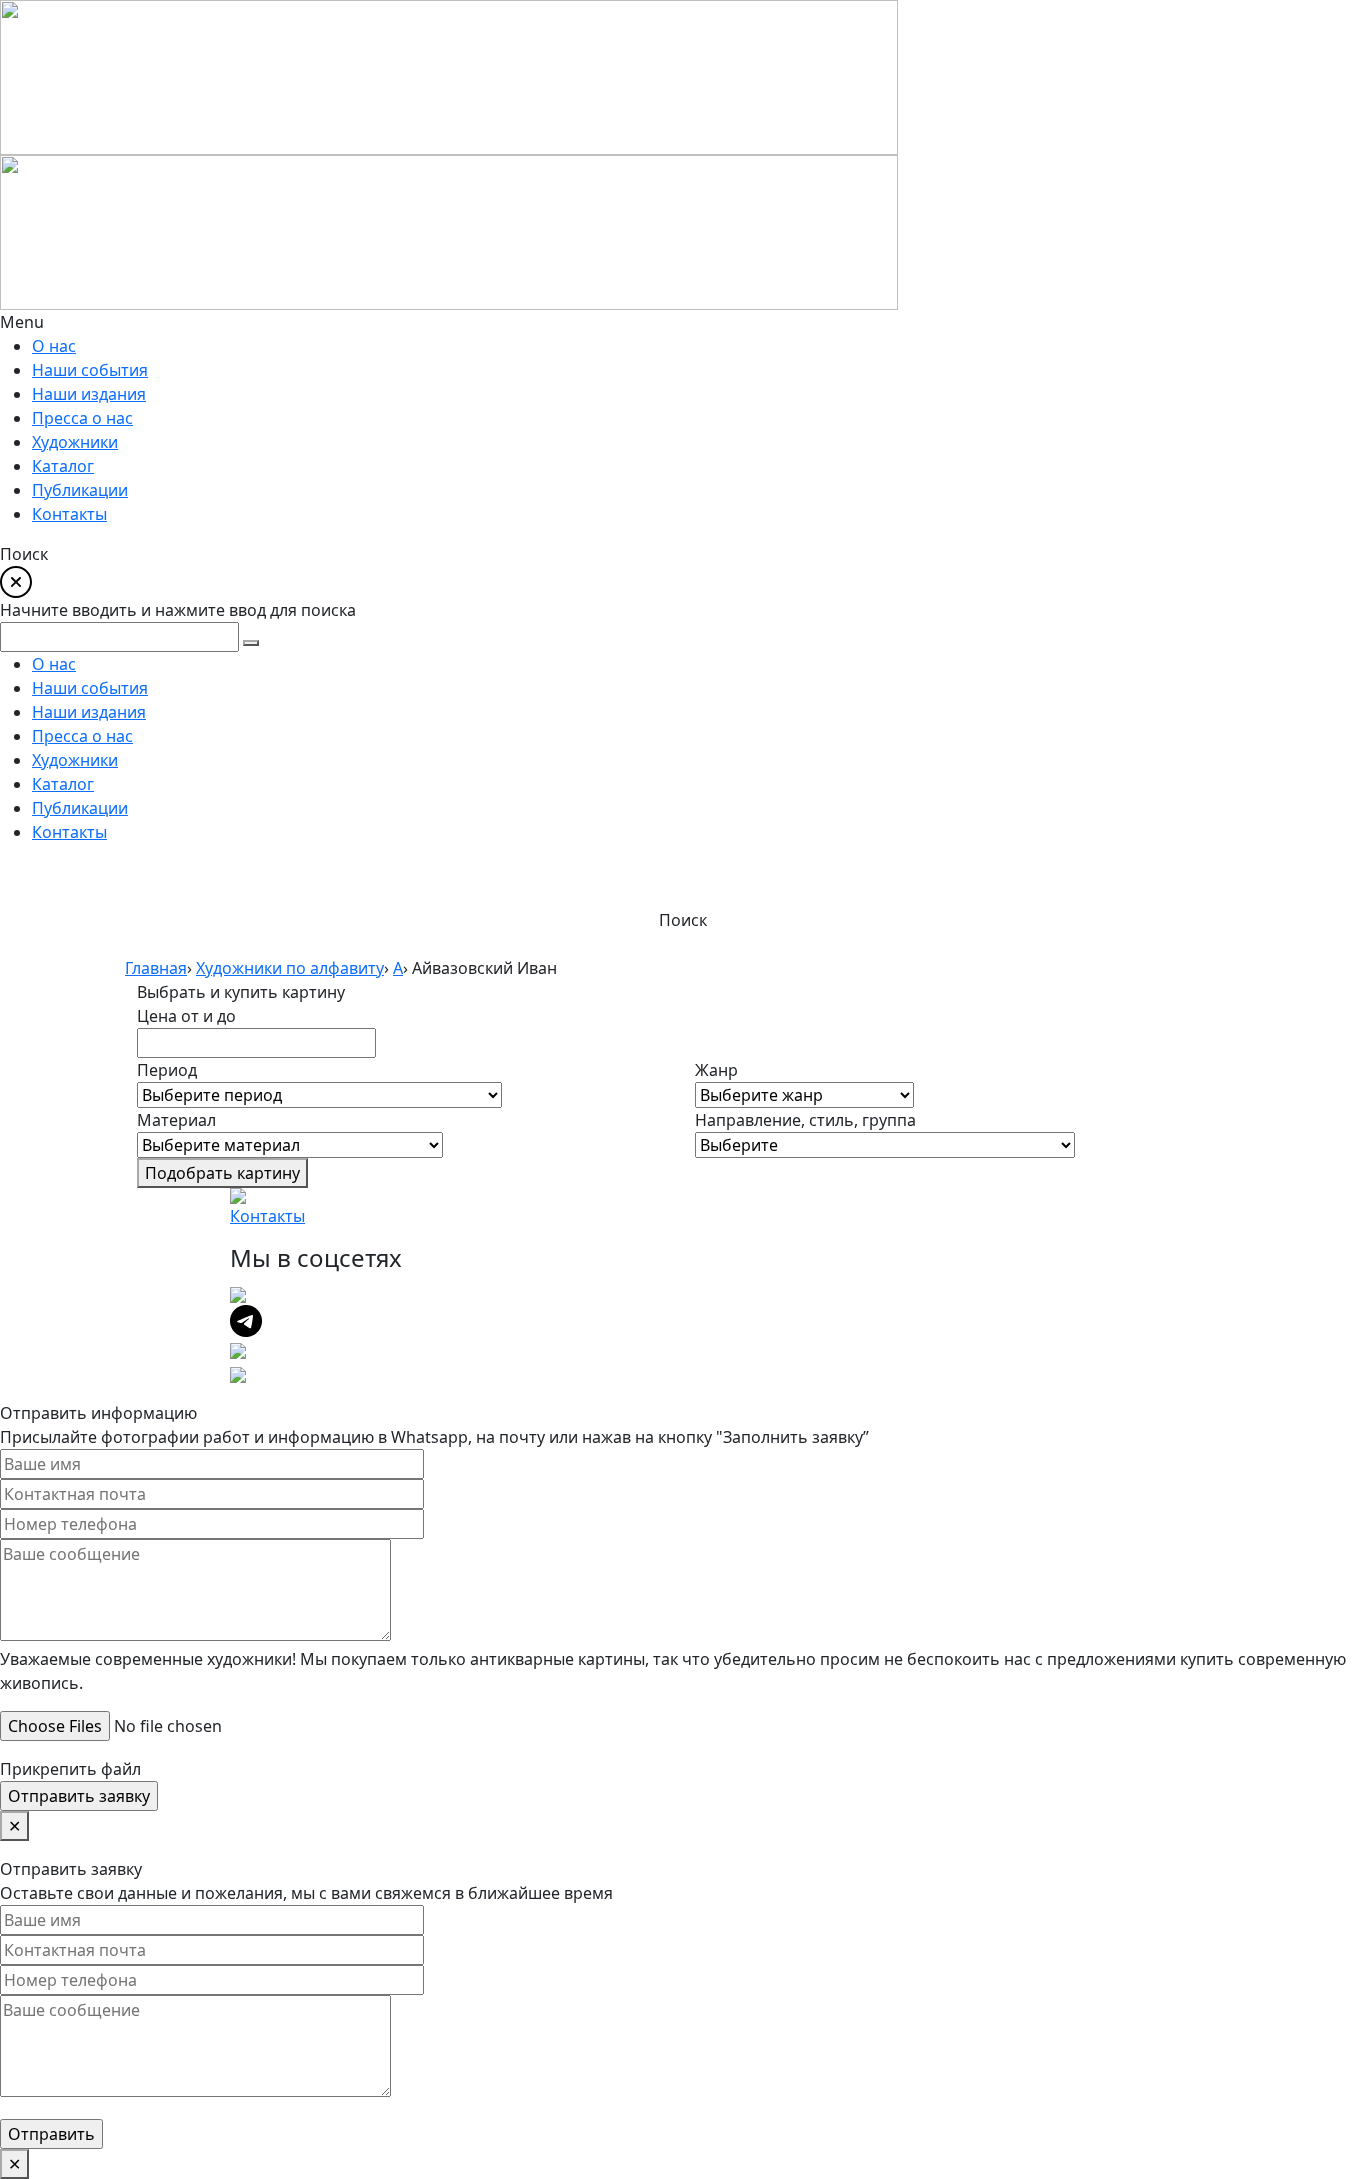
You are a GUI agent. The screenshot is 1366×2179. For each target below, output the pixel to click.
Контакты (267, 1216)
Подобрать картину (222, 1173)
